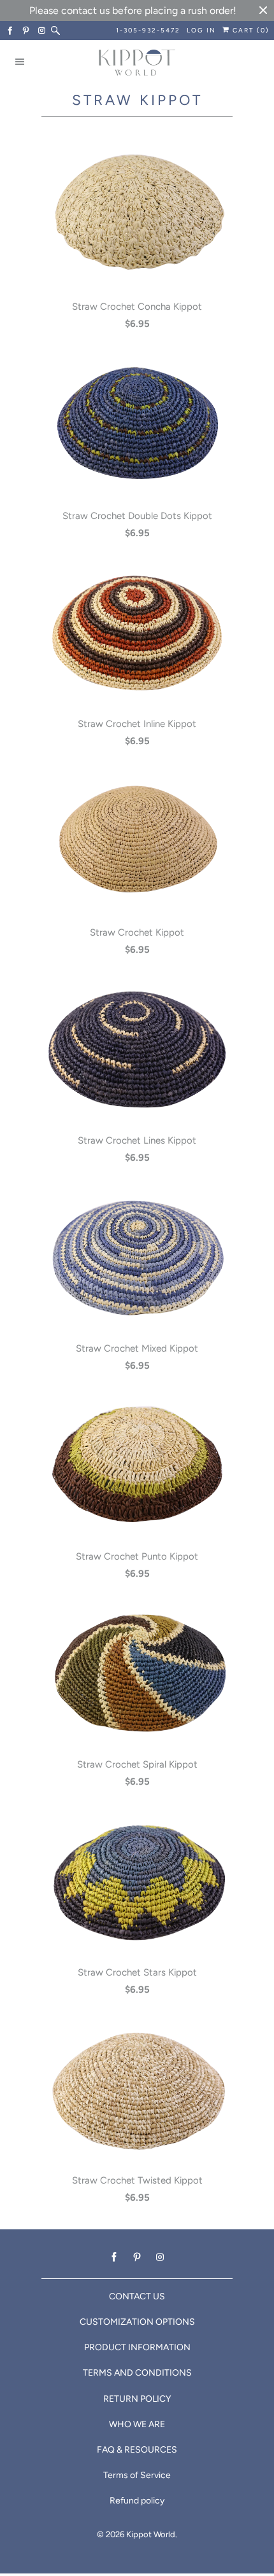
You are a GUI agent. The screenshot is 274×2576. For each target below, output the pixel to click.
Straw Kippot (137, 100)
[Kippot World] (137, 64)
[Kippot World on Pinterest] (26, 31)
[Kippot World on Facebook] (11, 31)
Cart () (250, 30)
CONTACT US (137, 2296)
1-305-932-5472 (148, 30)
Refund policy (137, 2501)
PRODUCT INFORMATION (137, 2347)
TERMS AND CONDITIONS (137, 2373)
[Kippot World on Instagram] (42, 31)
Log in (201, 30)
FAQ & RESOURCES (137, 2450)
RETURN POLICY (137, 2399)
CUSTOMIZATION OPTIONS (137, 2322)
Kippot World (151, 2534)
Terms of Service (137, 2475)
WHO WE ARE (137, 2424)
